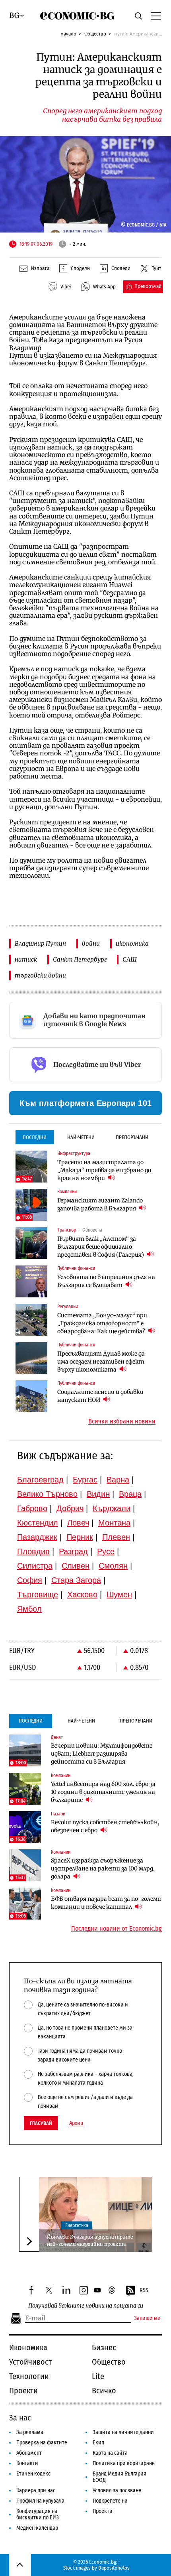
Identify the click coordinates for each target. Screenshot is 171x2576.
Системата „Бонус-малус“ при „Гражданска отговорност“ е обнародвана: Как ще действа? (102, 1323)
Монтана (114, 1523)
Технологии (29, 2376)
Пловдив (33, 1551)
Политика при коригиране (124, 2463)
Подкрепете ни (110, 2501)
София (30, 1580)
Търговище (38, 1594)
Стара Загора (76, 1580)
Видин (98, 1494)
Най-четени (81, 1137)
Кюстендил (38, 1523)
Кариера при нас (36, 2490)
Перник (80, 1537)
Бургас (85, 1480)
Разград (73, 1551)
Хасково (82, 1594)
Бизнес (104, 2347)
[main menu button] (156, 16)
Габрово (32, 1508)
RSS (144, 2290)
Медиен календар (37, 2528)
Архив (76, 2123)
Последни (35, 1137)
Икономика (28, 2347)
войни (91, 943)
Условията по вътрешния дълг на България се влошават (106, 1281)
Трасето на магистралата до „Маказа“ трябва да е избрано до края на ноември (104, 1170)
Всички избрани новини (122, 1421)
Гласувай (41, 2123)
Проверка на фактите (42, 2443)
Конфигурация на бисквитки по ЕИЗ (38, 2514)
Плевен (116, 1537)
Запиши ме (147, 2318)
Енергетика (77, 2225)
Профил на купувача (40, 2501)
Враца (130, 1494)
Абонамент (29, 2453)
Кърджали (112, 1508)
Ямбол (29, 1609)
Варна (118, 1480)
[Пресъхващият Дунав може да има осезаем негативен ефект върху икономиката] (31, 1358)
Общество (95, 34)
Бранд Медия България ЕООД (120, 2477)
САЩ (130, 959)
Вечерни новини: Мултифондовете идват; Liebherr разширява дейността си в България (102, 1754)
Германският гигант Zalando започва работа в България (100, 1204)
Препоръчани (132, 1137)
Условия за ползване (117, 2490)
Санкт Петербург (80, 959)
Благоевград (40, 1480)
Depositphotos (114, 2568)
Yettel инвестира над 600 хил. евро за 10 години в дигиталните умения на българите (103, 1792)
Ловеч (78, 1523)
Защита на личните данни (123, 2432)
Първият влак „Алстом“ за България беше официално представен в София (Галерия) (101, 1247)
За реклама (30, 2432)
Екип (98, 2443)
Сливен (76, 1566)
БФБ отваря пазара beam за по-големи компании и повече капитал (106, 1903)
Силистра (35, 1566)
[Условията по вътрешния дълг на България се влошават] (31, 1281)
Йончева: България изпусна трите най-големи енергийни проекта (90, 2240)
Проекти (23, 2391)
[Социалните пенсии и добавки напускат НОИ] (31, 1396)
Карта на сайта (110, 2453)
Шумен (119, 1594)
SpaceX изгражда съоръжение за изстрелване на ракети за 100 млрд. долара (103, 1868)
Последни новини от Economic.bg (117, 1929)
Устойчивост (30, 2362)
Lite (98, 2376)
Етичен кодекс (33, 2474)
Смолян (113, 1566)
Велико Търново (47, 1494)
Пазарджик (37, 1537)
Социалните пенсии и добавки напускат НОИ (100, 1396)
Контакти (27, 2463)
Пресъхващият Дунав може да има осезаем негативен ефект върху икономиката (101, 1362)
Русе (106, 1551)
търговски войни (40, 975)
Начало (68, 34)
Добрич (70, 1508)
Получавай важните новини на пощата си (86, 2306)
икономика (132, 943)
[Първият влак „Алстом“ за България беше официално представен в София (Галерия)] (31, 1243)
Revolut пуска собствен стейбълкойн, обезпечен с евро (105, 1826)
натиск (26, 959)
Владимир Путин (40, 943)
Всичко (104, 2391)
